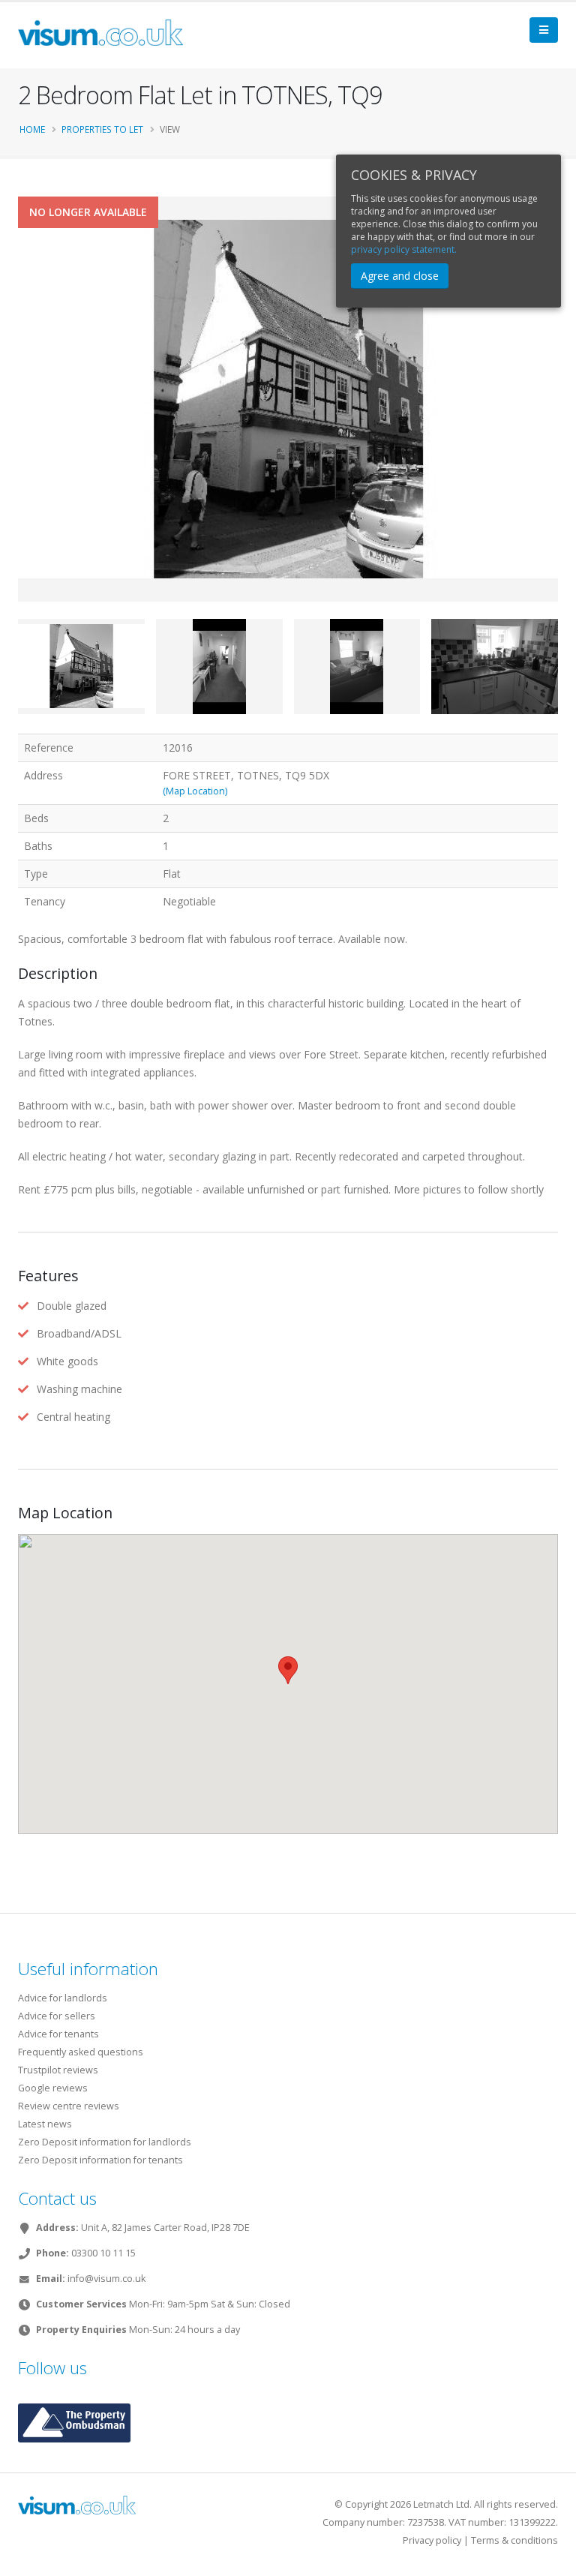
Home (32, 129)
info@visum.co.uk (106, 2279)
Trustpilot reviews (58, 2070)
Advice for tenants (58, 2034)
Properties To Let (102, 129)
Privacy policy (432, 2540)
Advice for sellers (57, 2016)
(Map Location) (195, 791)
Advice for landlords (63, 1998)
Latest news (45, 2124)
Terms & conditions (514, 2540)
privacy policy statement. (404, 249)
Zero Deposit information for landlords (105, 2142)
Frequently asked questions (81, 2052)
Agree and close (400, 276)
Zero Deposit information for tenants (100, 2160)
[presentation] (18, 423)
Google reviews (53, 2088)
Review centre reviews (69, 2106)
